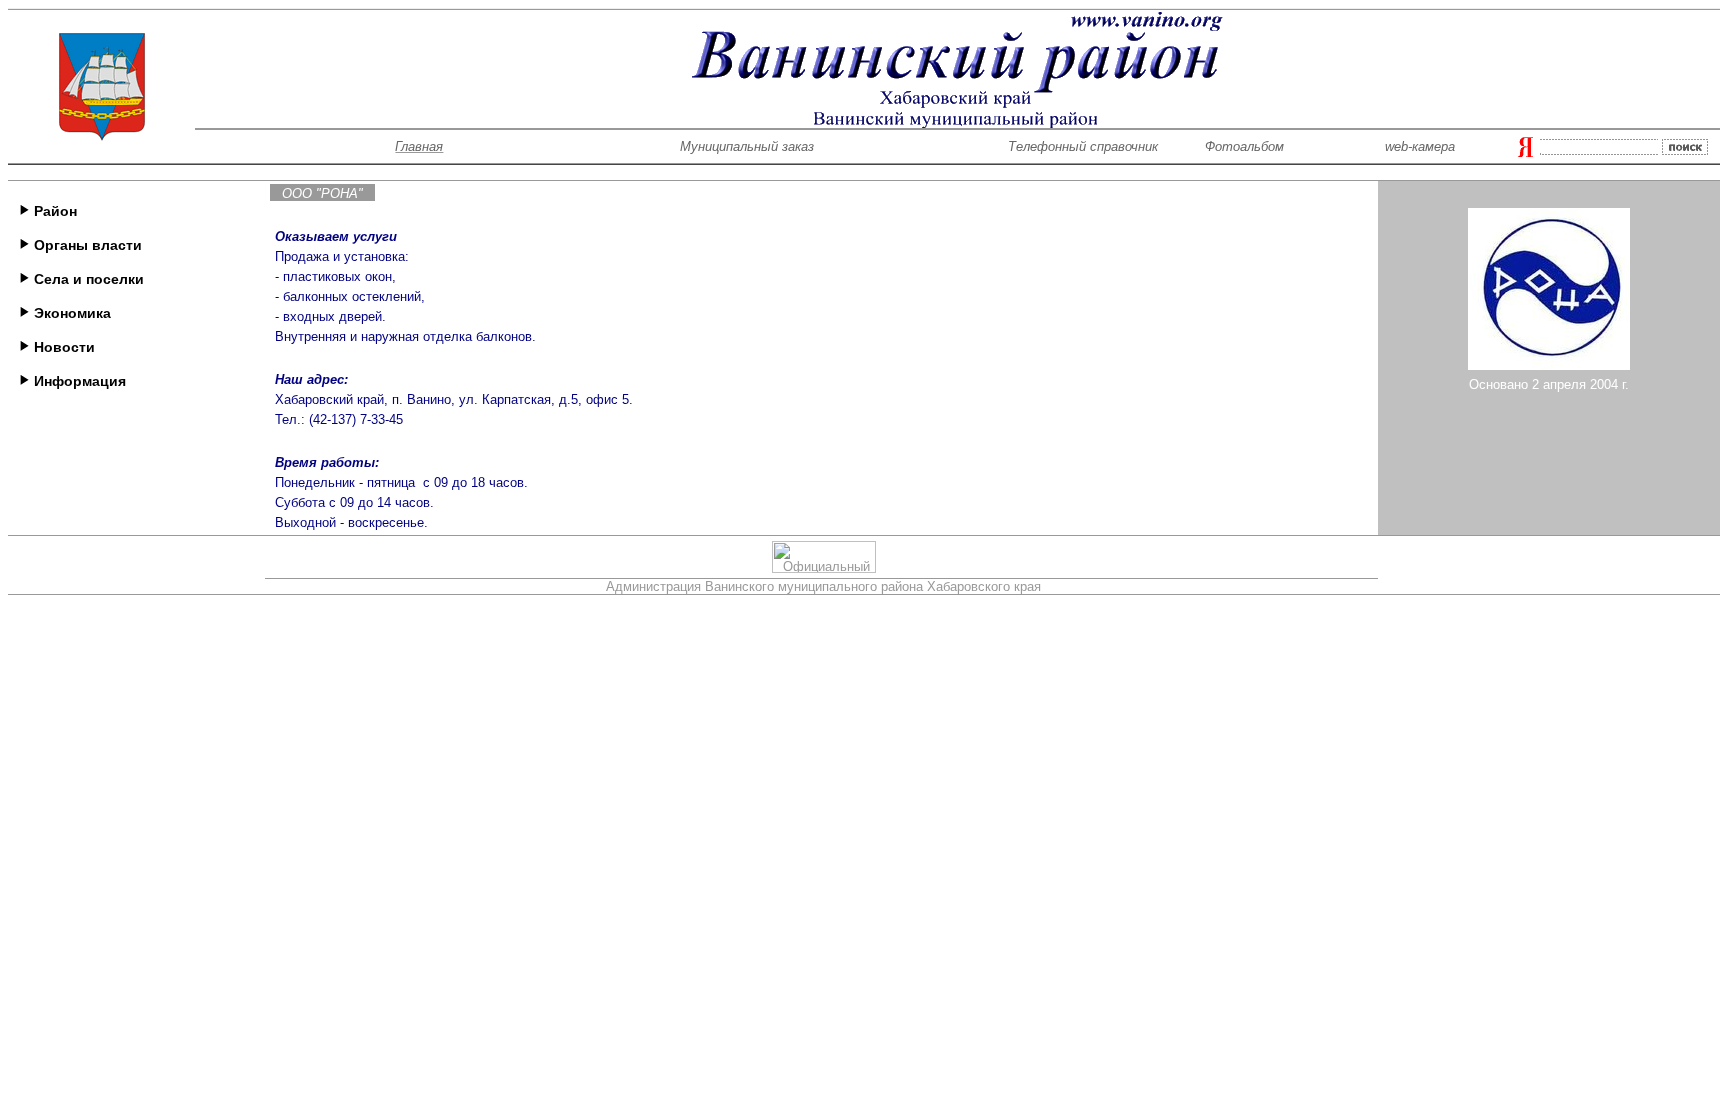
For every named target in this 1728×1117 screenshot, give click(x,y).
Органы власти (86, 245)
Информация (78, 381)
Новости (62, 347)
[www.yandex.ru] (1525, 151)
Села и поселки (87, 279)
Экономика (70, 313)
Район (53, 211)
